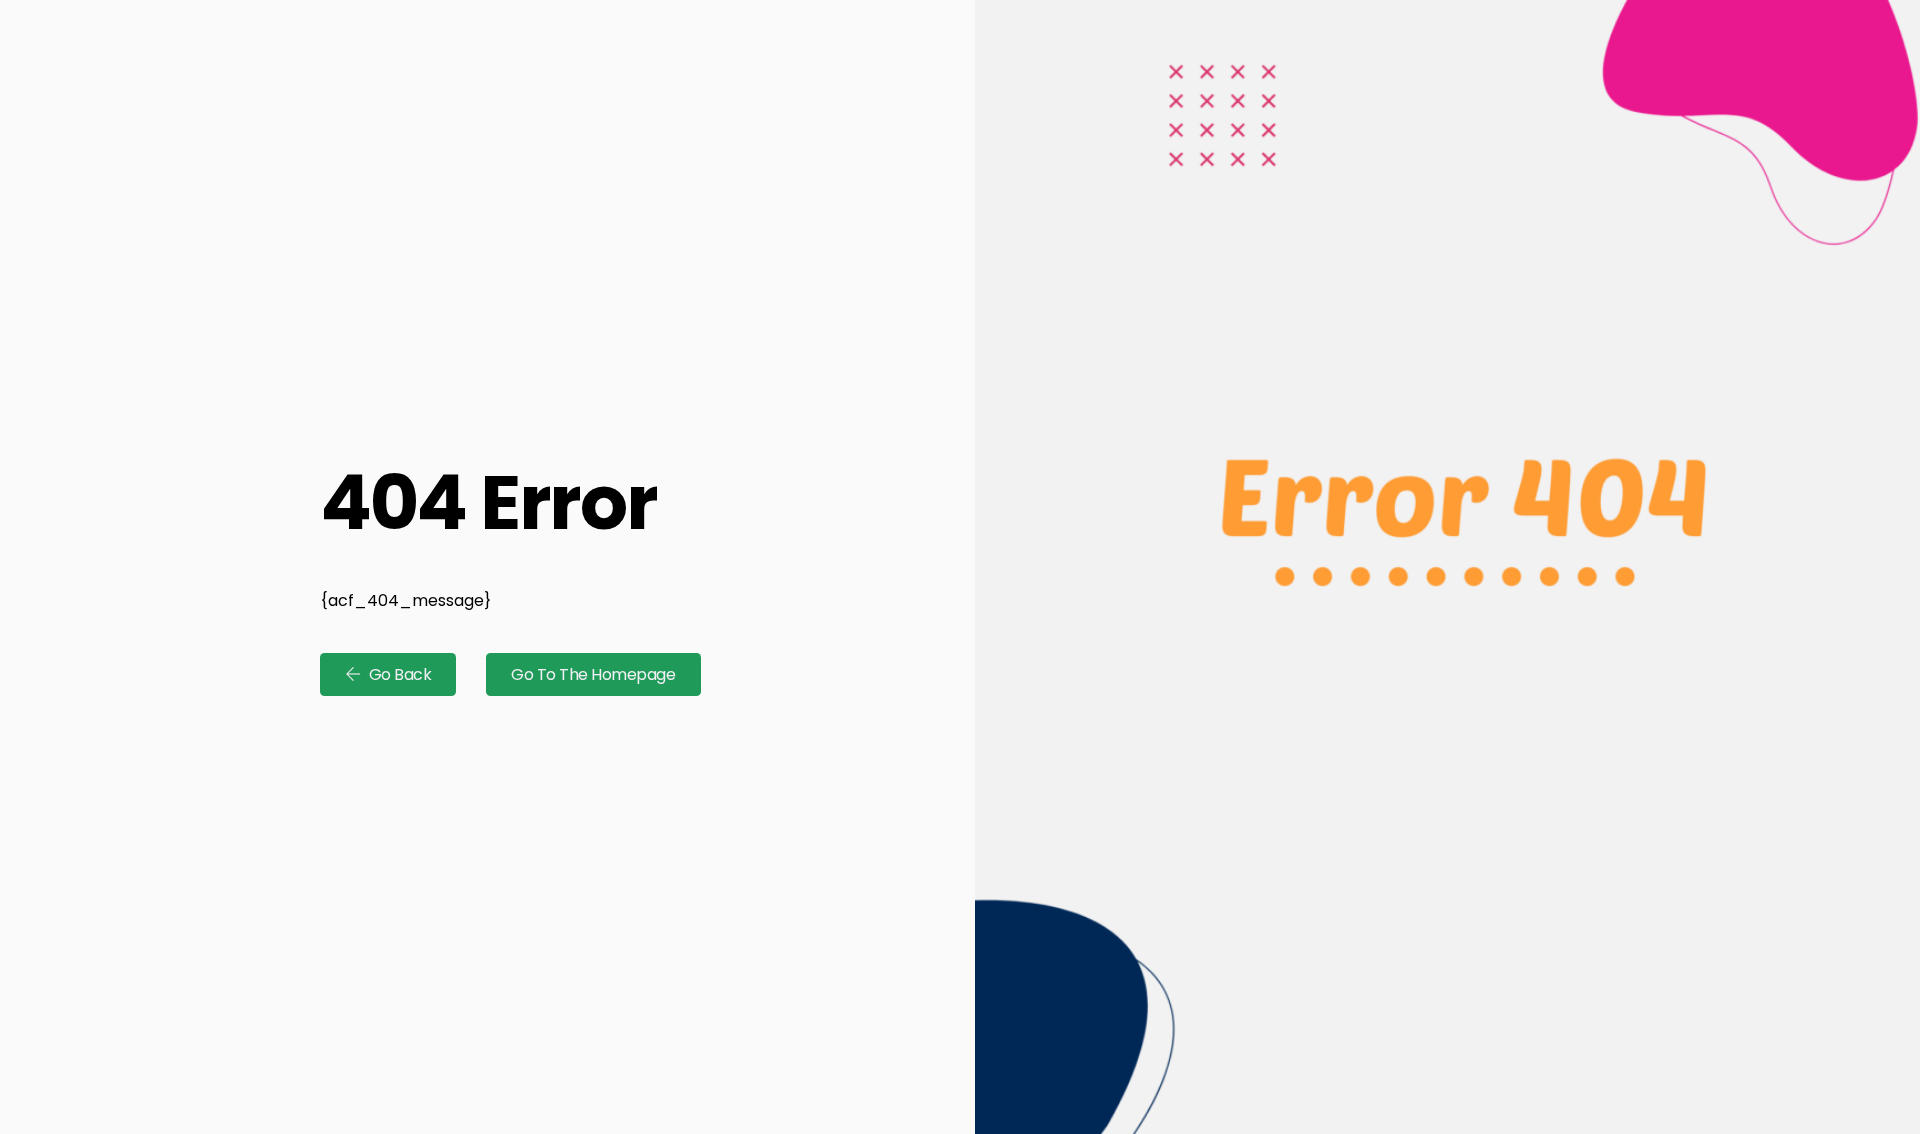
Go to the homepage (593, 674)
